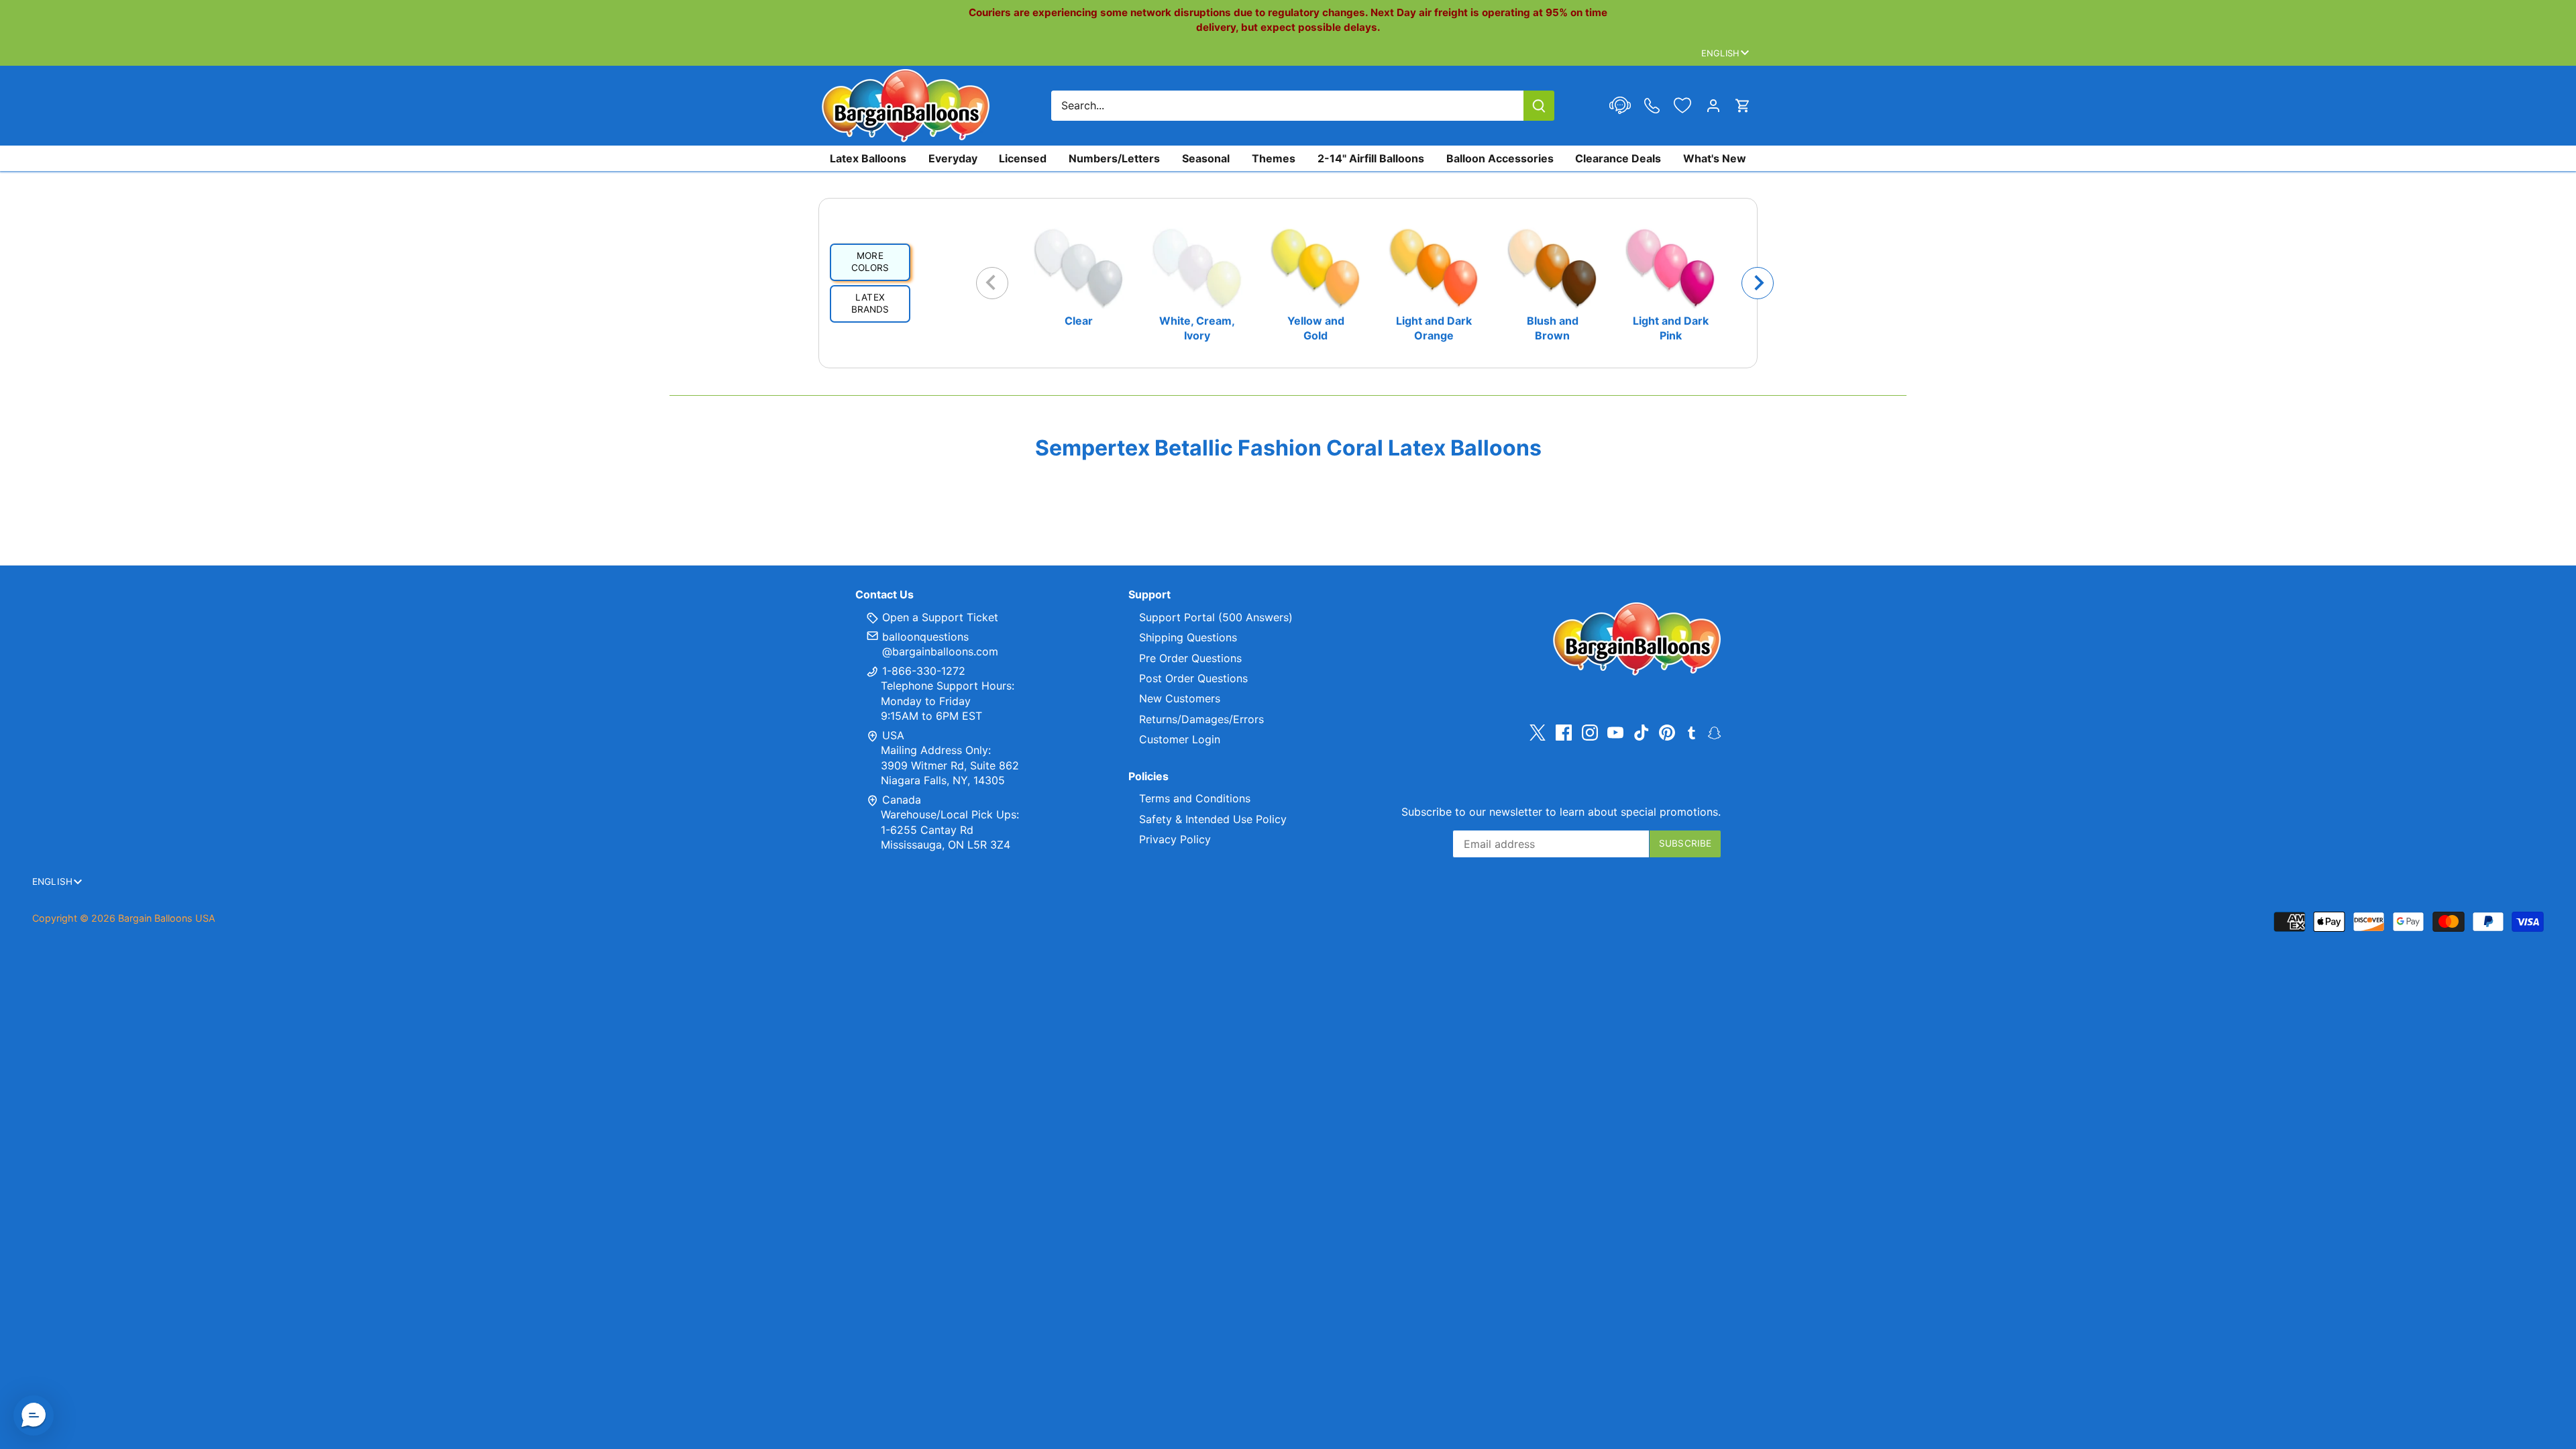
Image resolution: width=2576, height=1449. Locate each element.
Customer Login (1180, 739)
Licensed (1023, 158)
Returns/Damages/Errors (1201, 719)
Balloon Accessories (1500, 158)
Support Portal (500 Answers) (1216, 617)
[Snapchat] (1714, 732)
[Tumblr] (1692, 732)
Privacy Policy (1175, 839)
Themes (1274, 158)
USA (893, 735)
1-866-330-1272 (922, 671)
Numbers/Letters (1114, 158)
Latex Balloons (868, 158)
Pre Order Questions (1190, 658)
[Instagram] (1590, 733)
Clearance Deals (1618, 158)
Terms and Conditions (1195, 798)
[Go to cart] (1743, 106)
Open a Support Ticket (938, 617)
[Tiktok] (1642, 733)
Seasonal (1206, 158)
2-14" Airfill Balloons (1371, 158)
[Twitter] (1538, 733)
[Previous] (992, 283)
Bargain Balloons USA (167, 918)
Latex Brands (870, 303)
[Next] (1758, 283)
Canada (902, 800)
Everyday (953, 158)
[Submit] (1539, 106)
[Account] (1713, 106)
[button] (34, 1415)
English (1720, 53)
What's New (1715, 158)
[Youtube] (1615, 733)
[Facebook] (1564, 733)
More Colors (870, 262)
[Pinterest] (1667, 733)
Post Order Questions (1193, 678)
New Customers (1180, 698)
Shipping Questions (1188, 637)
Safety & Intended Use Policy (1213, 819)
